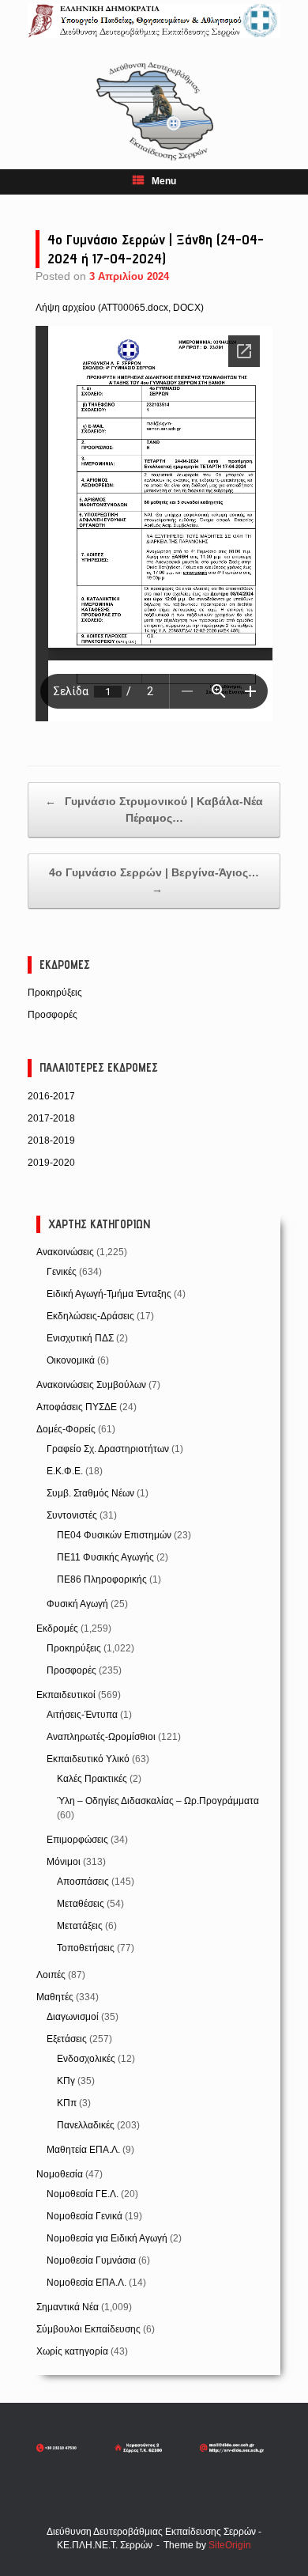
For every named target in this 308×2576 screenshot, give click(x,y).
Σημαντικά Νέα (68, 2307)
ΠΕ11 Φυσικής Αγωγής (105, 1557)
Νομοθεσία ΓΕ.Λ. (83, 2194)
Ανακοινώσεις (65, 1252)
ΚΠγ (66, 2081)
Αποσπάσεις (83, 1882)
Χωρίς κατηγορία (72, 2351)
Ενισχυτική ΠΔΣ (80, 1338)
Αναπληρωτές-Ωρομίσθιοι (101, 1737)
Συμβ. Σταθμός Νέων (90, 1493)
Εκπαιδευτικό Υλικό (88, 1759)
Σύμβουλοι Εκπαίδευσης (88, 2329)
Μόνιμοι (64, 1862)
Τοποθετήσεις (86, 1948)
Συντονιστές (72, 1515)
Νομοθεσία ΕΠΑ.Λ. (86, 2283)
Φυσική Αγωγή (77, 1604)
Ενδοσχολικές (86, 2059)
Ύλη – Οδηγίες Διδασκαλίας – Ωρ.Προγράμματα (158, 1801)
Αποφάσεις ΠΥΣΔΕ (77, 1407)
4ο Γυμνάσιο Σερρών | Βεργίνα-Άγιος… (154, 881)
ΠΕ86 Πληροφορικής (102, 1579)
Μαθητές (55, 1997)
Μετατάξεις (80, 1926)
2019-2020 (51, 1163)
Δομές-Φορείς (66, 1429)
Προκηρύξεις (55, 993)
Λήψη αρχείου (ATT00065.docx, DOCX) (120, 308)
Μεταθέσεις (81, 1904)
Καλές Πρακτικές (92, 1779)
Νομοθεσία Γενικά (85, 2216)
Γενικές (62, 1272)
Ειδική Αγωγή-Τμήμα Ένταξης (109, 1294)
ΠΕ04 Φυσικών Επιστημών (114, 1535)
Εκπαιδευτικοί (66, 1695)
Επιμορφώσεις (77, 1840)
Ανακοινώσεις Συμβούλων (91, 1385)
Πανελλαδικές (86, 2125)
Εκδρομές (57, 1628)
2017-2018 (51, 1118)
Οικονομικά (71, 1360)
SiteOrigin (230, 2545)
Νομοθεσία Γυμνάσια (91, 2260)
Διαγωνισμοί (73, 2017)
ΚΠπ (67, 2103)
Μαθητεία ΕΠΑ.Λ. (83, 2150)
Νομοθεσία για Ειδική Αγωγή (107, 2238)
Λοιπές (51, 1975)
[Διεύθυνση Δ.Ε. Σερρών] (154, 21)
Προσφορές (53, 1015)
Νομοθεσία (60, 2174)
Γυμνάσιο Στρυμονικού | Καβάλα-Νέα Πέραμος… (154, 809)
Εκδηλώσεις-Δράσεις (90, 1316)
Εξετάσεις (67, 2039)
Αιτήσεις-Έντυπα (82, 1715)
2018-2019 (51, 1140)
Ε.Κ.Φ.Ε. (65, 1471)
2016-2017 (51, 1096)
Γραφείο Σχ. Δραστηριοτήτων (108, 1449)
